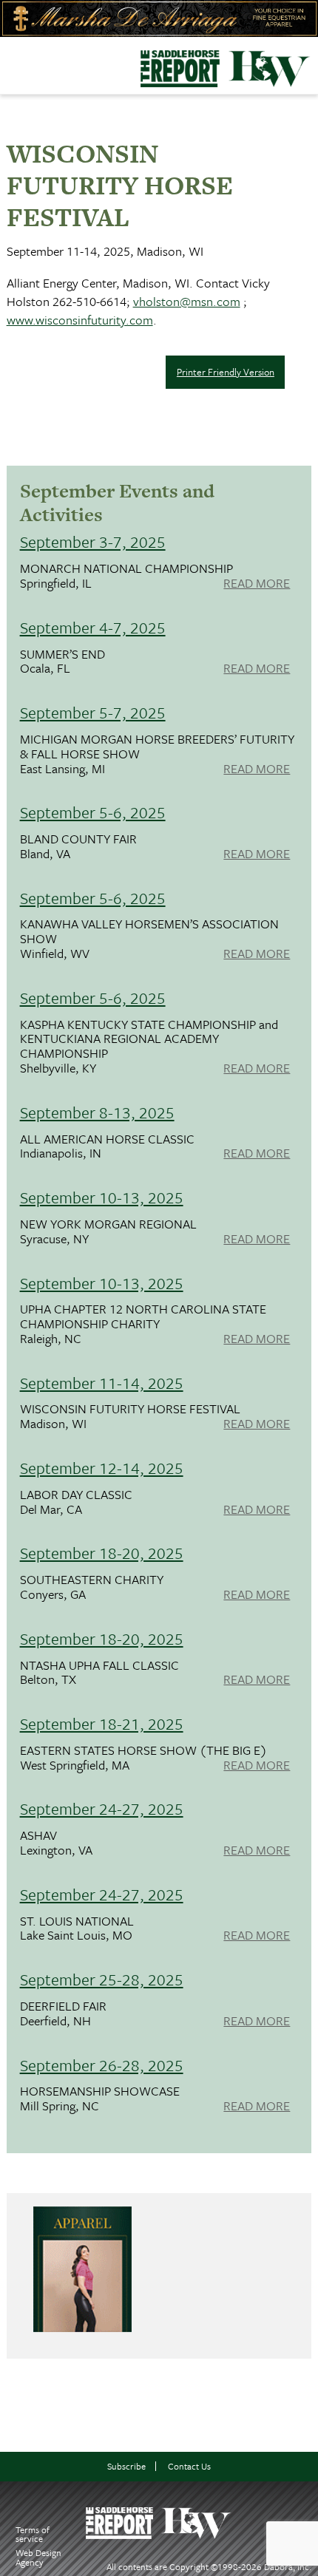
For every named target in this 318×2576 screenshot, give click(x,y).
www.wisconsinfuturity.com (80, 320)
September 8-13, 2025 (97, 1112)
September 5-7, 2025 (93, 712)
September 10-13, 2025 (102, 1197)
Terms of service (33, 2534)
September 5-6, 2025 (93, 812)
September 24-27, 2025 (102, 1808)
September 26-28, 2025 (102, 2065)
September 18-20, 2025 (102, 1553)
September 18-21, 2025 (102, 1723)
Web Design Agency (38, 2557)
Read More (257, 584)
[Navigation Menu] (10, 62)
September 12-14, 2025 (102, 1468)
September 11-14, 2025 (102, 1383)
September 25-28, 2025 (102, 1979)
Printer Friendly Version (226, 372)
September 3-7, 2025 (93, 541)
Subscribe (126, 2466)
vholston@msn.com (187, 301)
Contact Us (189, 2466)
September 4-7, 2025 (93, 627)
